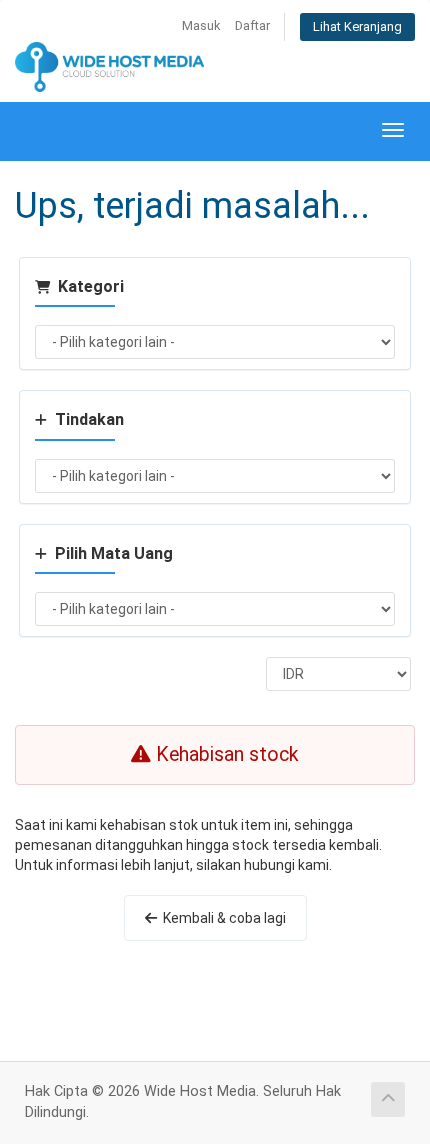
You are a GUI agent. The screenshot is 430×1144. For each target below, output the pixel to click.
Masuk (201, 25)
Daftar (252, 25)
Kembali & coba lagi (221, 918)
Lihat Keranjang (357, 26)
